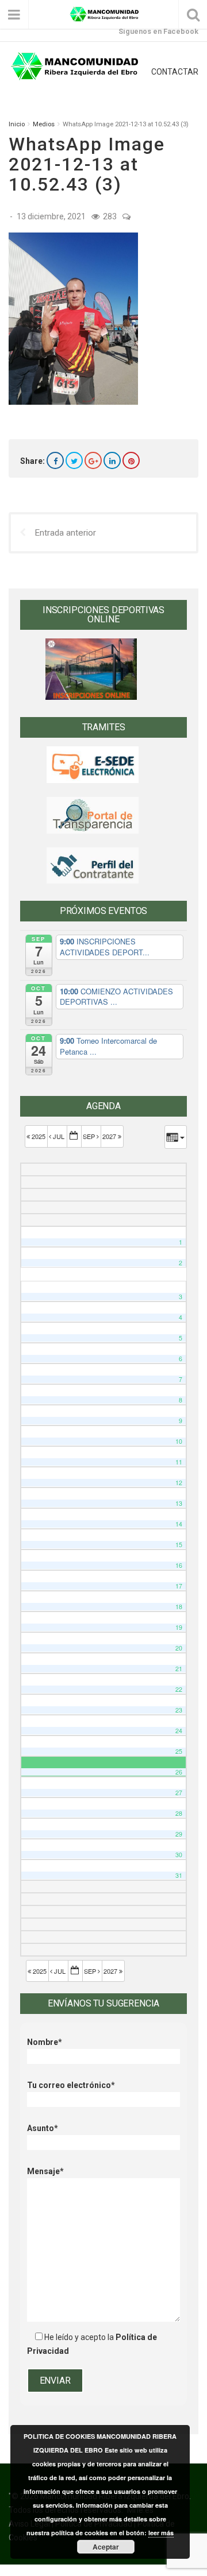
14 (179, 1524)
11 (179, 1462)
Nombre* (45, 2042)
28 (179, 1813)
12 (179, 1483)
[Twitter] (74, 460)
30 (179, 1855)
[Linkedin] (112, 460)
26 (179, 1772)
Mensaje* (45, 2171)
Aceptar (106, 2547)
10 (179, 1441)
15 (179, 1545)
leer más (161, 2533)
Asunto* (43, 2128)
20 (179, 1648)
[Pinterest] (131, 460)
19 (179, 1627)
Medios (44, 124)
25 (179, 1751)
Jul (59, 1136)
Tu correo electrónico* (71, 2085)
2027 (110, 1136)
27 (179, 1793)
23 (179, 1710)
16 (179, 1565)
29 (179, 1834)
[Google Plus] (93, 460)
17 (179, 1586)
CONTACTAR (175, 72)
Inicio (17, 124)
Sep (90, 1136)
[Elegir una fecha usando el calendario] (74, 1136)
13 (179, 1503)
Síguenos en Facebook (158, 31)
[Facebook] (55, 460)
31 (179, 1875)
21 (179, 1669)
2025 (39, 1136)
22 (179, 1689)
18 (179, 1607)
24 (179, 1731)
